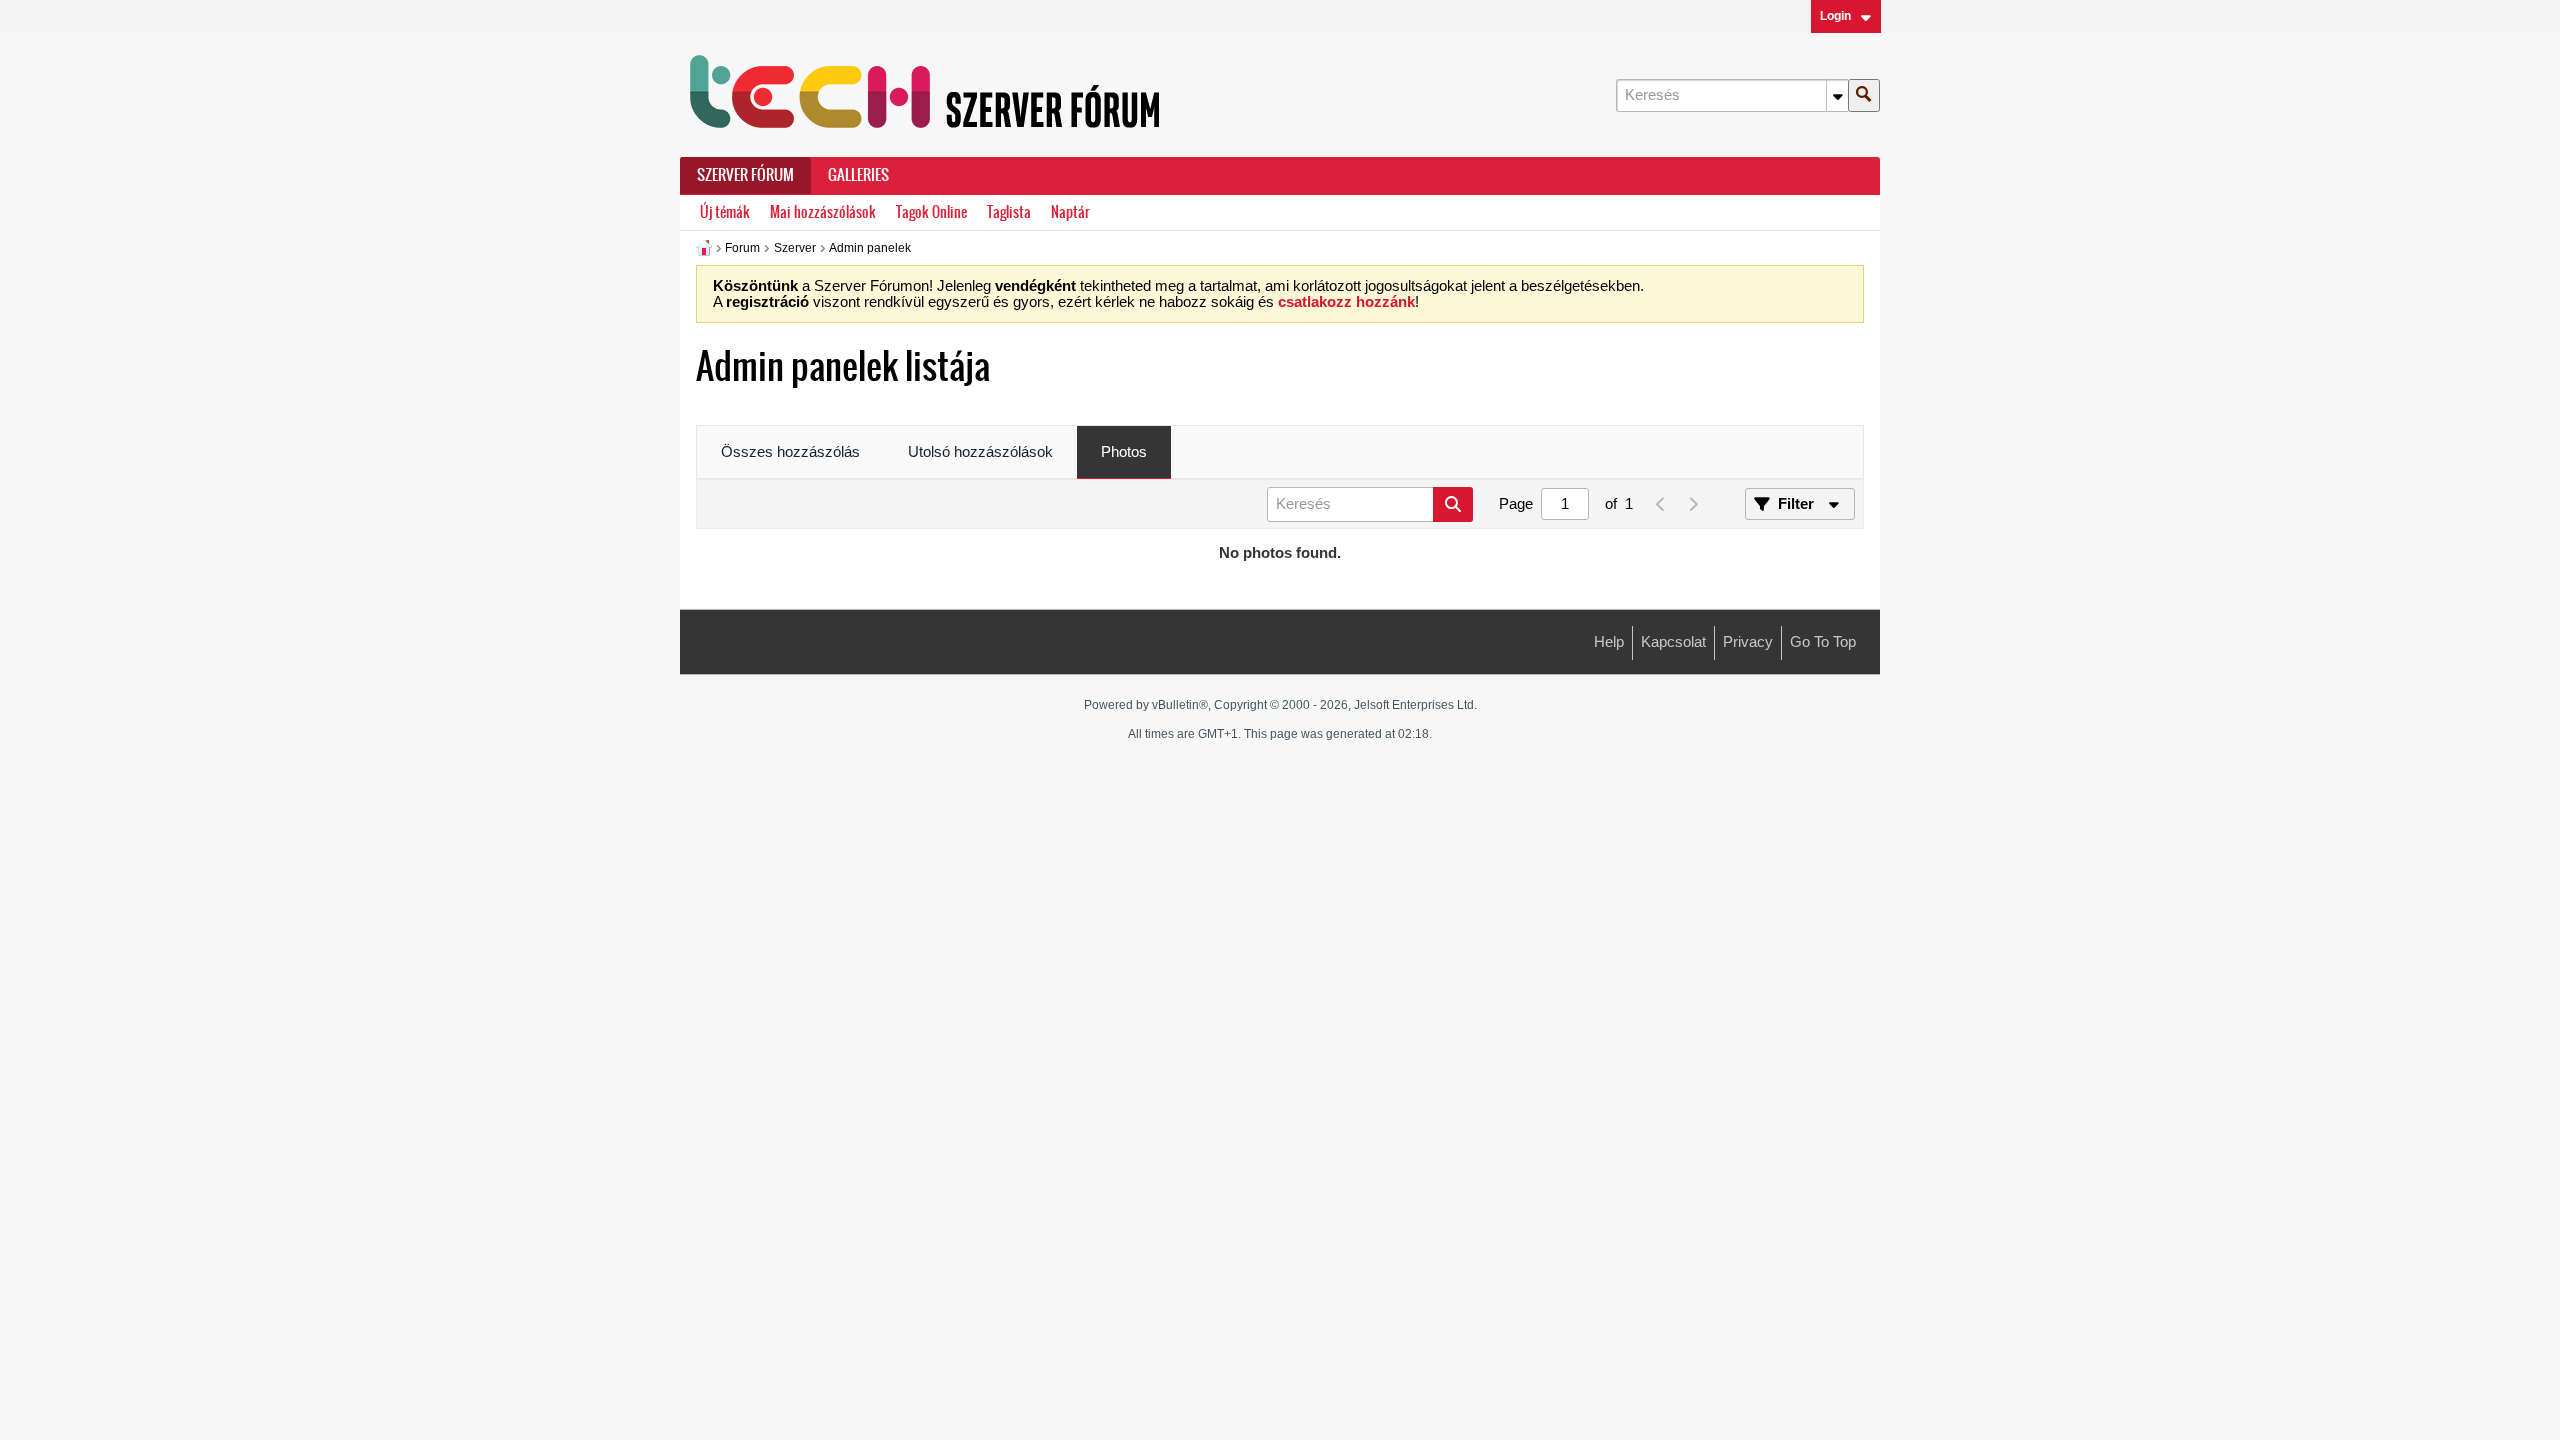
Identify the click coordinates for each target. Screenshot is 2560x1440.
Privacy (1748, 642)
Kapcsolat (1673, 642)
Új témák (725, 212)
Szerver (795, 248)
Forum (742, 248)
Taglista (1009, 212)
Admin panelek (870, 248)
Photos (1124, 452)
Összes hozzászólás (790, 452)
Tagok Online (931, 212)
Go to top (1823, 642)
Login (1835, 16)
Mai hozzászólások (823, 212)
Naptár (1070, 212)
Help (1609, 642)
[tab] (790, 453)
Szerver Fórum (745, 175)
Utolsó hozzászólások (980, 452)
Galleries (858, 175)
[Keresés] (1864, 95)
